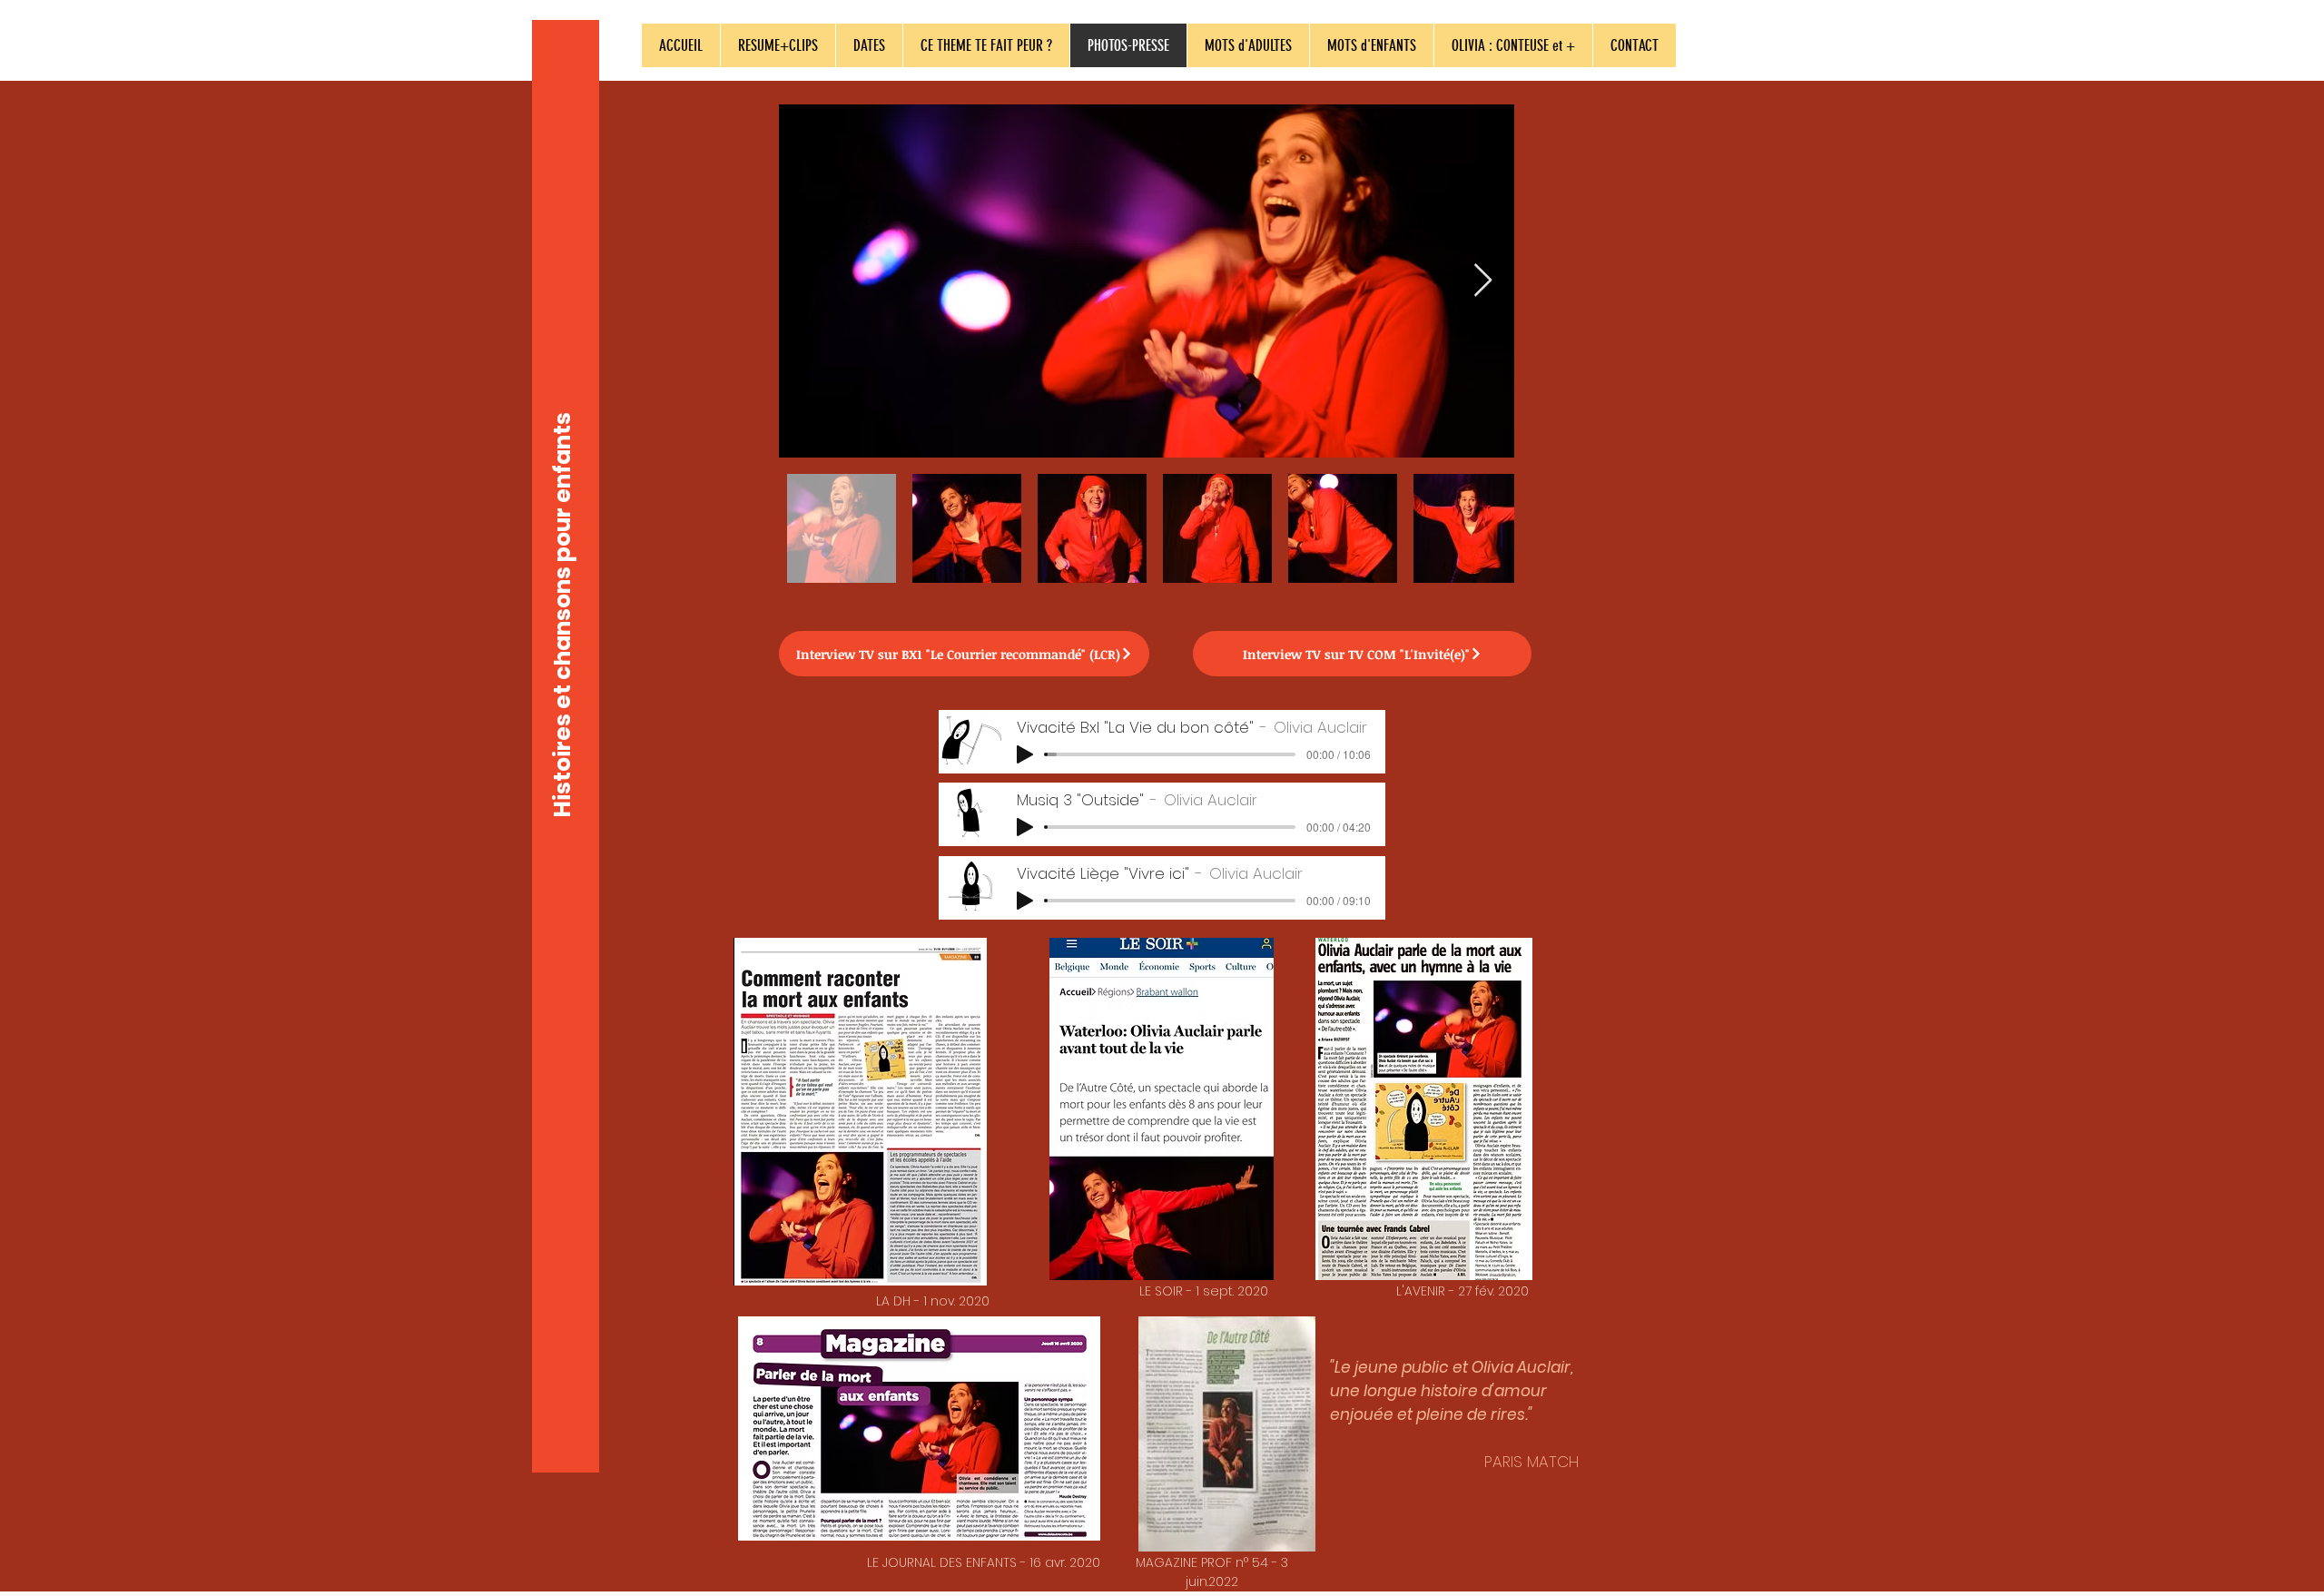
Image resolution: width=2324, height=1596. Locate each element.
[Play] (1025, 754)
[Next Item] (1483, 281)
